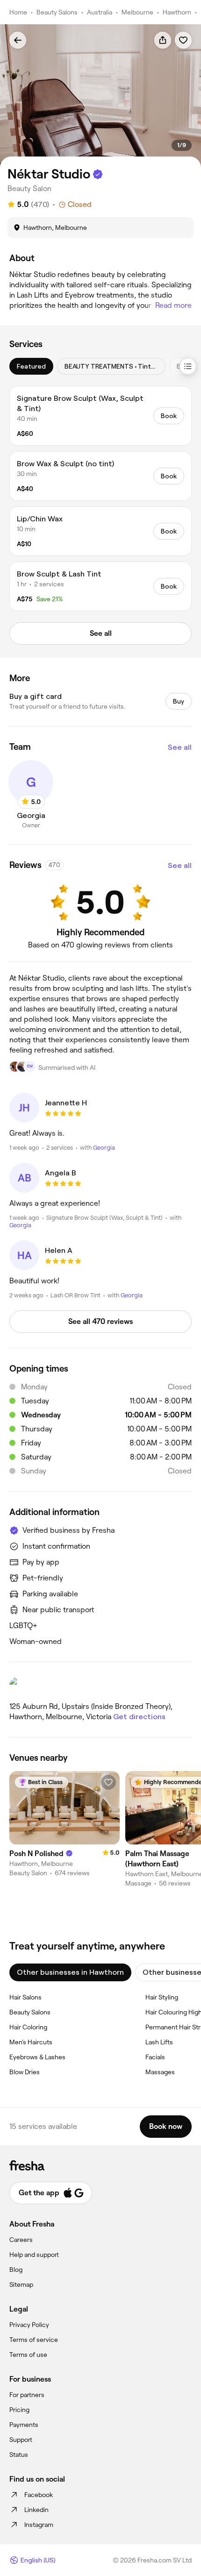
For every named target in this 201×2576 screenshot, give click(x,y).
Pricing (19, 2410)
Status (19, 2455)
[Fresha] (100, 2165)
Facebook (39, 2495)
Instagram (39, 2525)
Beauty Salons (57, 12)
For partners (27, 2395)
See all (180, 747)
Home (18, 12)
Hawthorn (177, 12)
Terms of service (34, 2340)
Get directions (139, 1717)
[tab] (31, 366)
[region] (100, 96)
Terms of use (28, 2355)
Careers (21, 2240)
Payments (24, 2425)
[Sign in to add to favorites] (183, 40)
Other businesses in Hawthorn (70, 1972)
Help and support (34, 2255)
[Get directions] (100, 1686)
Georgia (104, 1148)
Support (21, 2440)
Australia (100, 12)
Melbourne (137, 12)
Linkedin (36, 2510)
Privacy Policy (29, 2325)
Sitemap (21, 2284)
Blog (16, 2270)
